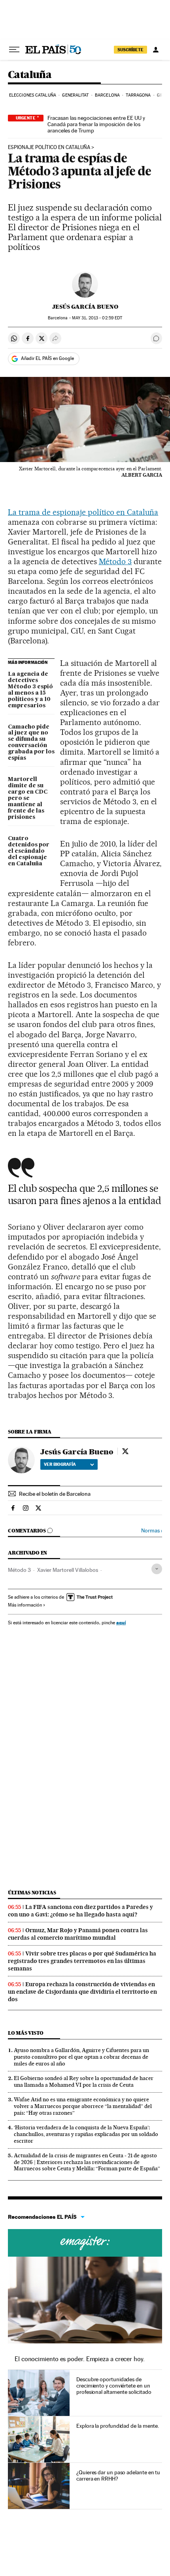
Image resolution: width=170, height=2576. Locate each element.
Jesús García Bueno (85, 307)
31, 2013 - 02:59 (97, 318)
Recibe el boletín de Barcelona (55, 1494)
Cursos (85, 2243)
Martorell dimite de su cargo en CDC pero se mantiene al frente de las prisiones (28, 798)
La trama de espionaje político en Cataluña (83, 512)
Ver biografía (60, 1464)
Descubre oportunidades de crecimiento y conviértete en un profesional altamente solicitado (114, 2386)
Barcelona (107, 95)
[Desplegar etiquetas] (157, 1569)
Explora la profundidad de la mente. (118, 2426)
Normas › (152, 1531)
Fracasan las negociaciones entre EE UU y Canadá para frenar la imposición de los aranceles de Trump (96, 124)
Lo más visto (26, 2033)
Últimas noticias (32, 1893)
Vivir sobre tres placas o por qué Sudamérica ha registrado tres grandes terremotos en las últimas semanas (82, 1961)
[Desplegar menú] (14, 50)
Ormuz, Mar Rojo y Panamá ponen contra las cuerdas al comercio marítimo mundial (78, 1934)
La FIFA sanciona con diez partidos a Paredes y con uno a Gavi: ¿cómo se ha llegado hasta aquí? (80, 1911)
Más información (25, 1605)
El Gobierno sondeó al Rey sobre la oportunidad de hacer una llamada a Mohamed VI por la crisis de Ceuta (84, 2081)
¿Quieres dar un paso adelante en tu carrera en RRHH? (118, 2475)
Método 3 (115, 561)
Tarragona (138, 95)
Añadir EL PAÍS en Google (47, 358)
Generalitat (75, 95)
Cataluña (30, 75)
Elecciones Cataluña (33, 95)
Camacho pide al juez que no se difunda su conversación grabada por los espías (31, 743)
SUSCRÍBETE (130, 50)
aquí (121, 1623)
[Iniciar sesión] (156, 50)
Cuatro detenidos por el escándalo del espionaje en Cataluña (29, 851)
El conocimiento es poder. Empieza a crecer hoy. (80, 2359)
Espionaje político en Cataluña (49, 147)
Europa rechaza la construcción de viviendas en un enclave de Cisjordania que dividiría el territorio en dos (82, 1992)
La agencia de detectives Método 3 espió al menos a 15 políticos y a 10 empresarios (30, 690)
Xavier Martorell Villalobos (68, 1570)
